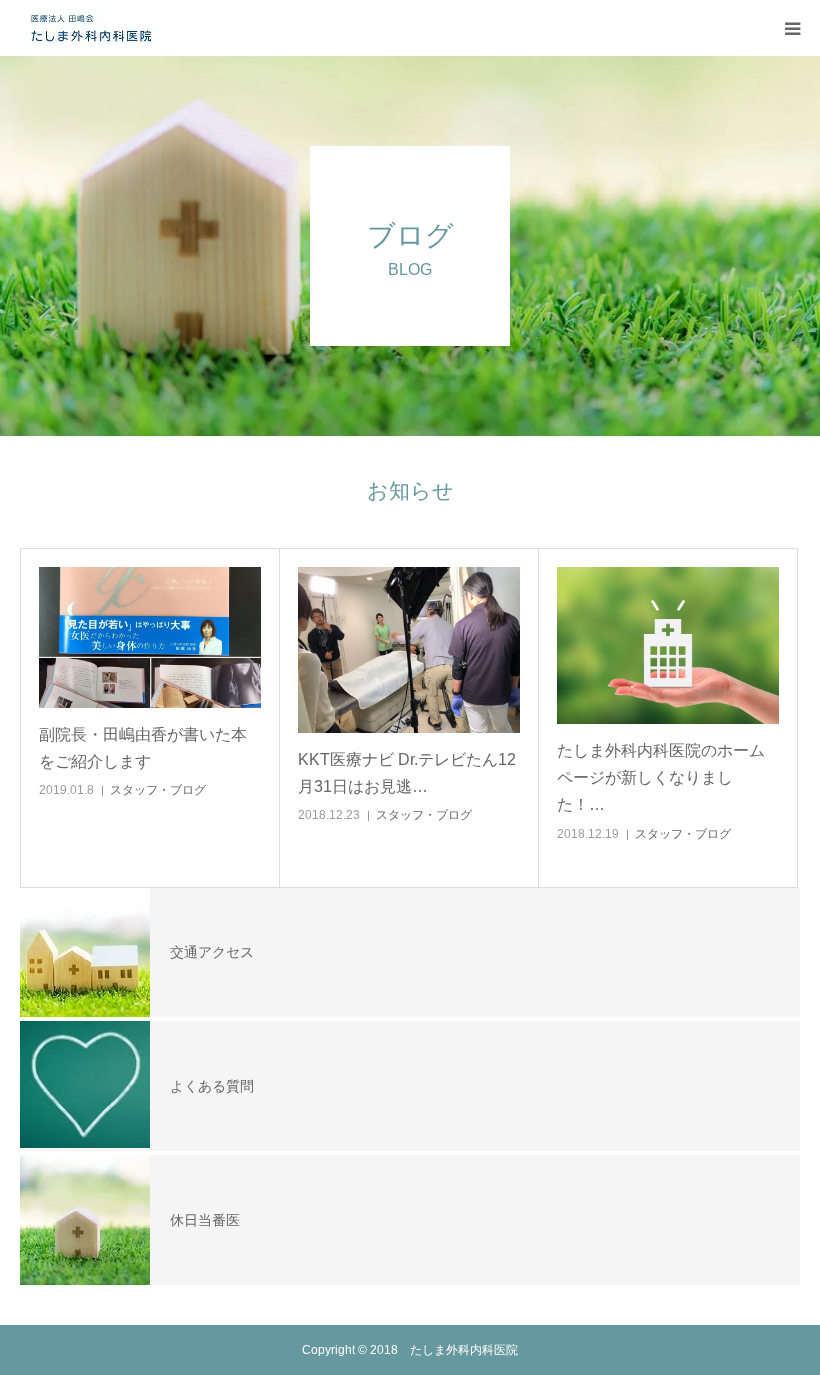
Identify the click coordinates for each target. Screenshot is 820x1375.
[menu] (792, 28)
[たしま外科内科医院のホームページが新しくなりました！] (668, 645)
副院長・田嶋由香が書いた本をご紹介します (143, 748)
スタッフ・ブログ (158, 790)
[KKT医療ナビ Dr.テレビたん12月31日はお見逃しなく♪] (409, 650)
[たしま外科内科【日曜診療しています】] (90, 28)
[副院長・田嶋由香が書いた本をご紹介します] (150, 638)
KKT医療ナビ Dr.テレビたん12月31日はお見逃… (407, 773)
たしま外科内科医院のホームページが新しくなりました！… (661, 777)
